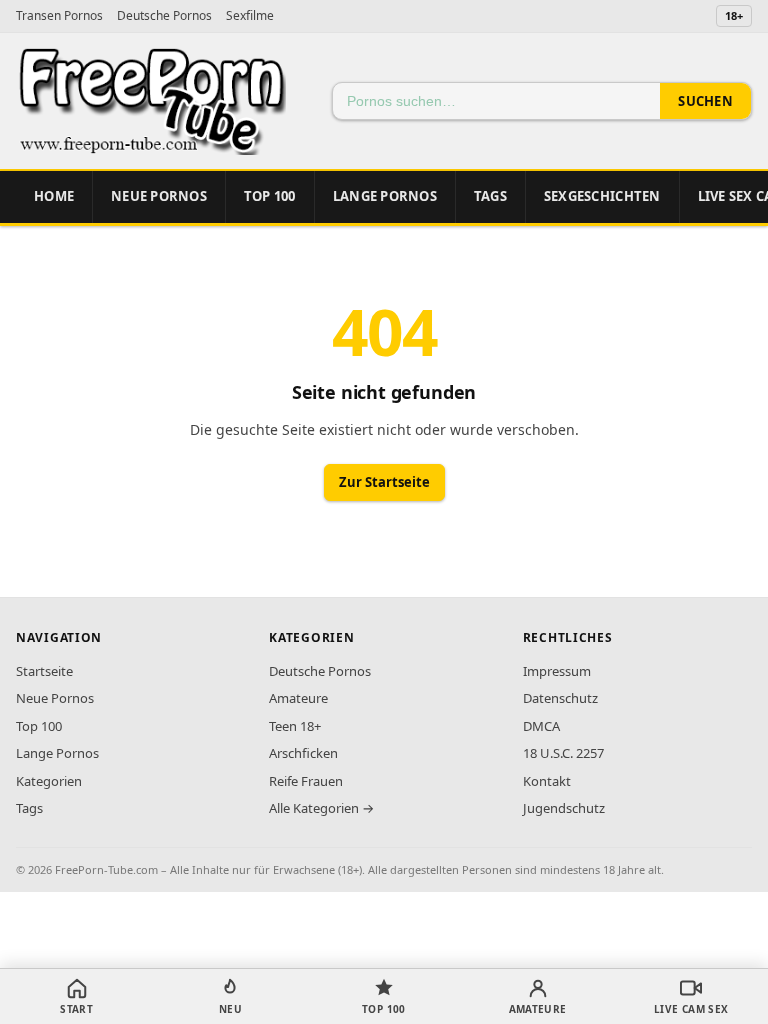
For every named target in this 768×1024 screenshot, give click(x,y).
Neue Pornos (159, 196)
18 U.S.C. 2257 (563, 753)
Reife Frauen (306, 781)
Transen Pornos (59, 15)
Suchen (705, 101)
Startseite (44, 671)
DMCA (541, 726)
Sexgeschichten (602, 196)
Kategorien (49, 781)
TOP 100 (270, 196)
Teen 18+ (295, 726)
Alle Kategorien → (321, 808)
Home (54, 196)
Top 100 (39, 726)
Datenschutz (560, 698)
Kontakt (547, 781)
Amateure (298, 698)
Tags (490, 196)
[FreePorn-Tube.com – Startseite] (151, 101)
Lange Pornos (385, 196)
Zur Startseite (384, 482)
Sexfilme (250, 15)
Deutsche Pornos (164, 15)
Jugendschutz (564, 808)
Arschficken (303, 753)
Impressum (557, 671)
